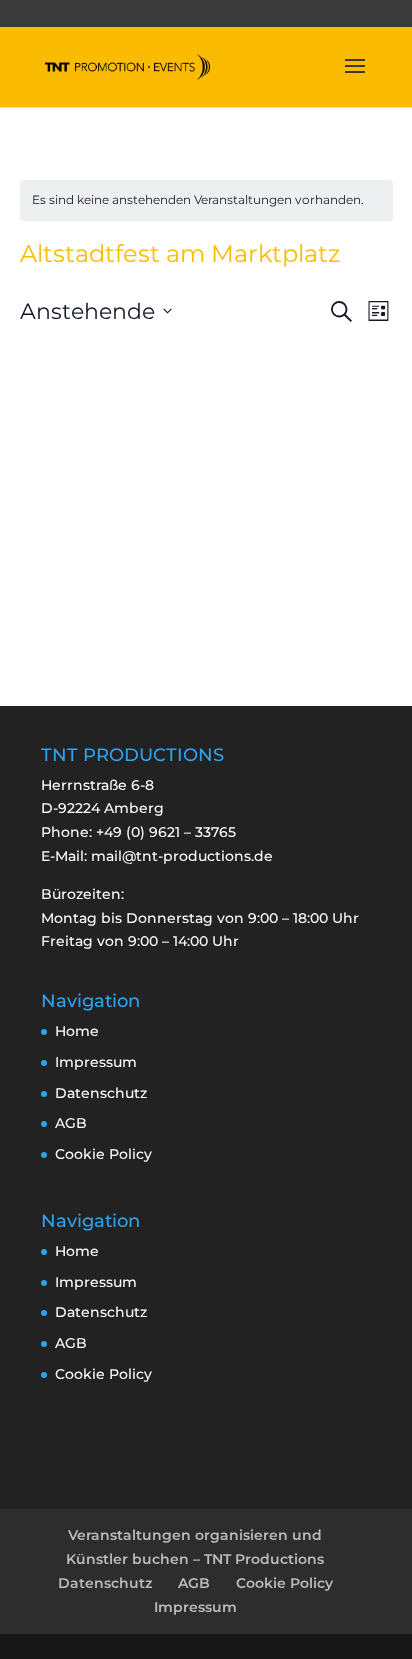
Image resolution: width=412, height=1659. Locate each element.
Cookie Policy (103, 1154)
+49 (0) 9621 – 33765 (166, 832)
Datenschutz (101, 1093)
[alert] (206, 200)
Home (77, 1031)
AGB (71, 1123)
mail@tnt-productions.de (182, 856)
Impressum (96, 1062)
